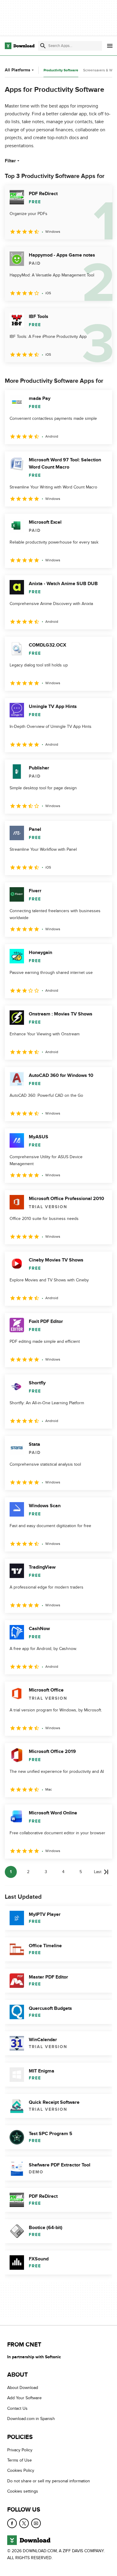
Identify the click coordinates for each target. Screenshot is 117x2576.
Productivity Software (61, 70)
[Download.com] (20, 46)
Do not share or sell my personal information (49, 2481)
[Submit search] (43, 46)
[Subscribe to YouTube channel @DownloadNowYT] (36, 2523)
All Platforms (18, 70)
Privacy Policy (20, 2450)
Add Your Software (24, 2398)
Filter (10, 161)
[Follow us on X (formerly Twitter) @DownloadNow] (24, 2523)
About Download (23, 2388)
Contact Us (17, 2408)
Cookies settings (23, 2491)
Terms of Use (19, 2460)
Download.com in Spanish (31, 2419)
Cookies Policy (21, 2471)
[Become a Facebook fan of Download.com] (12, 2523)
